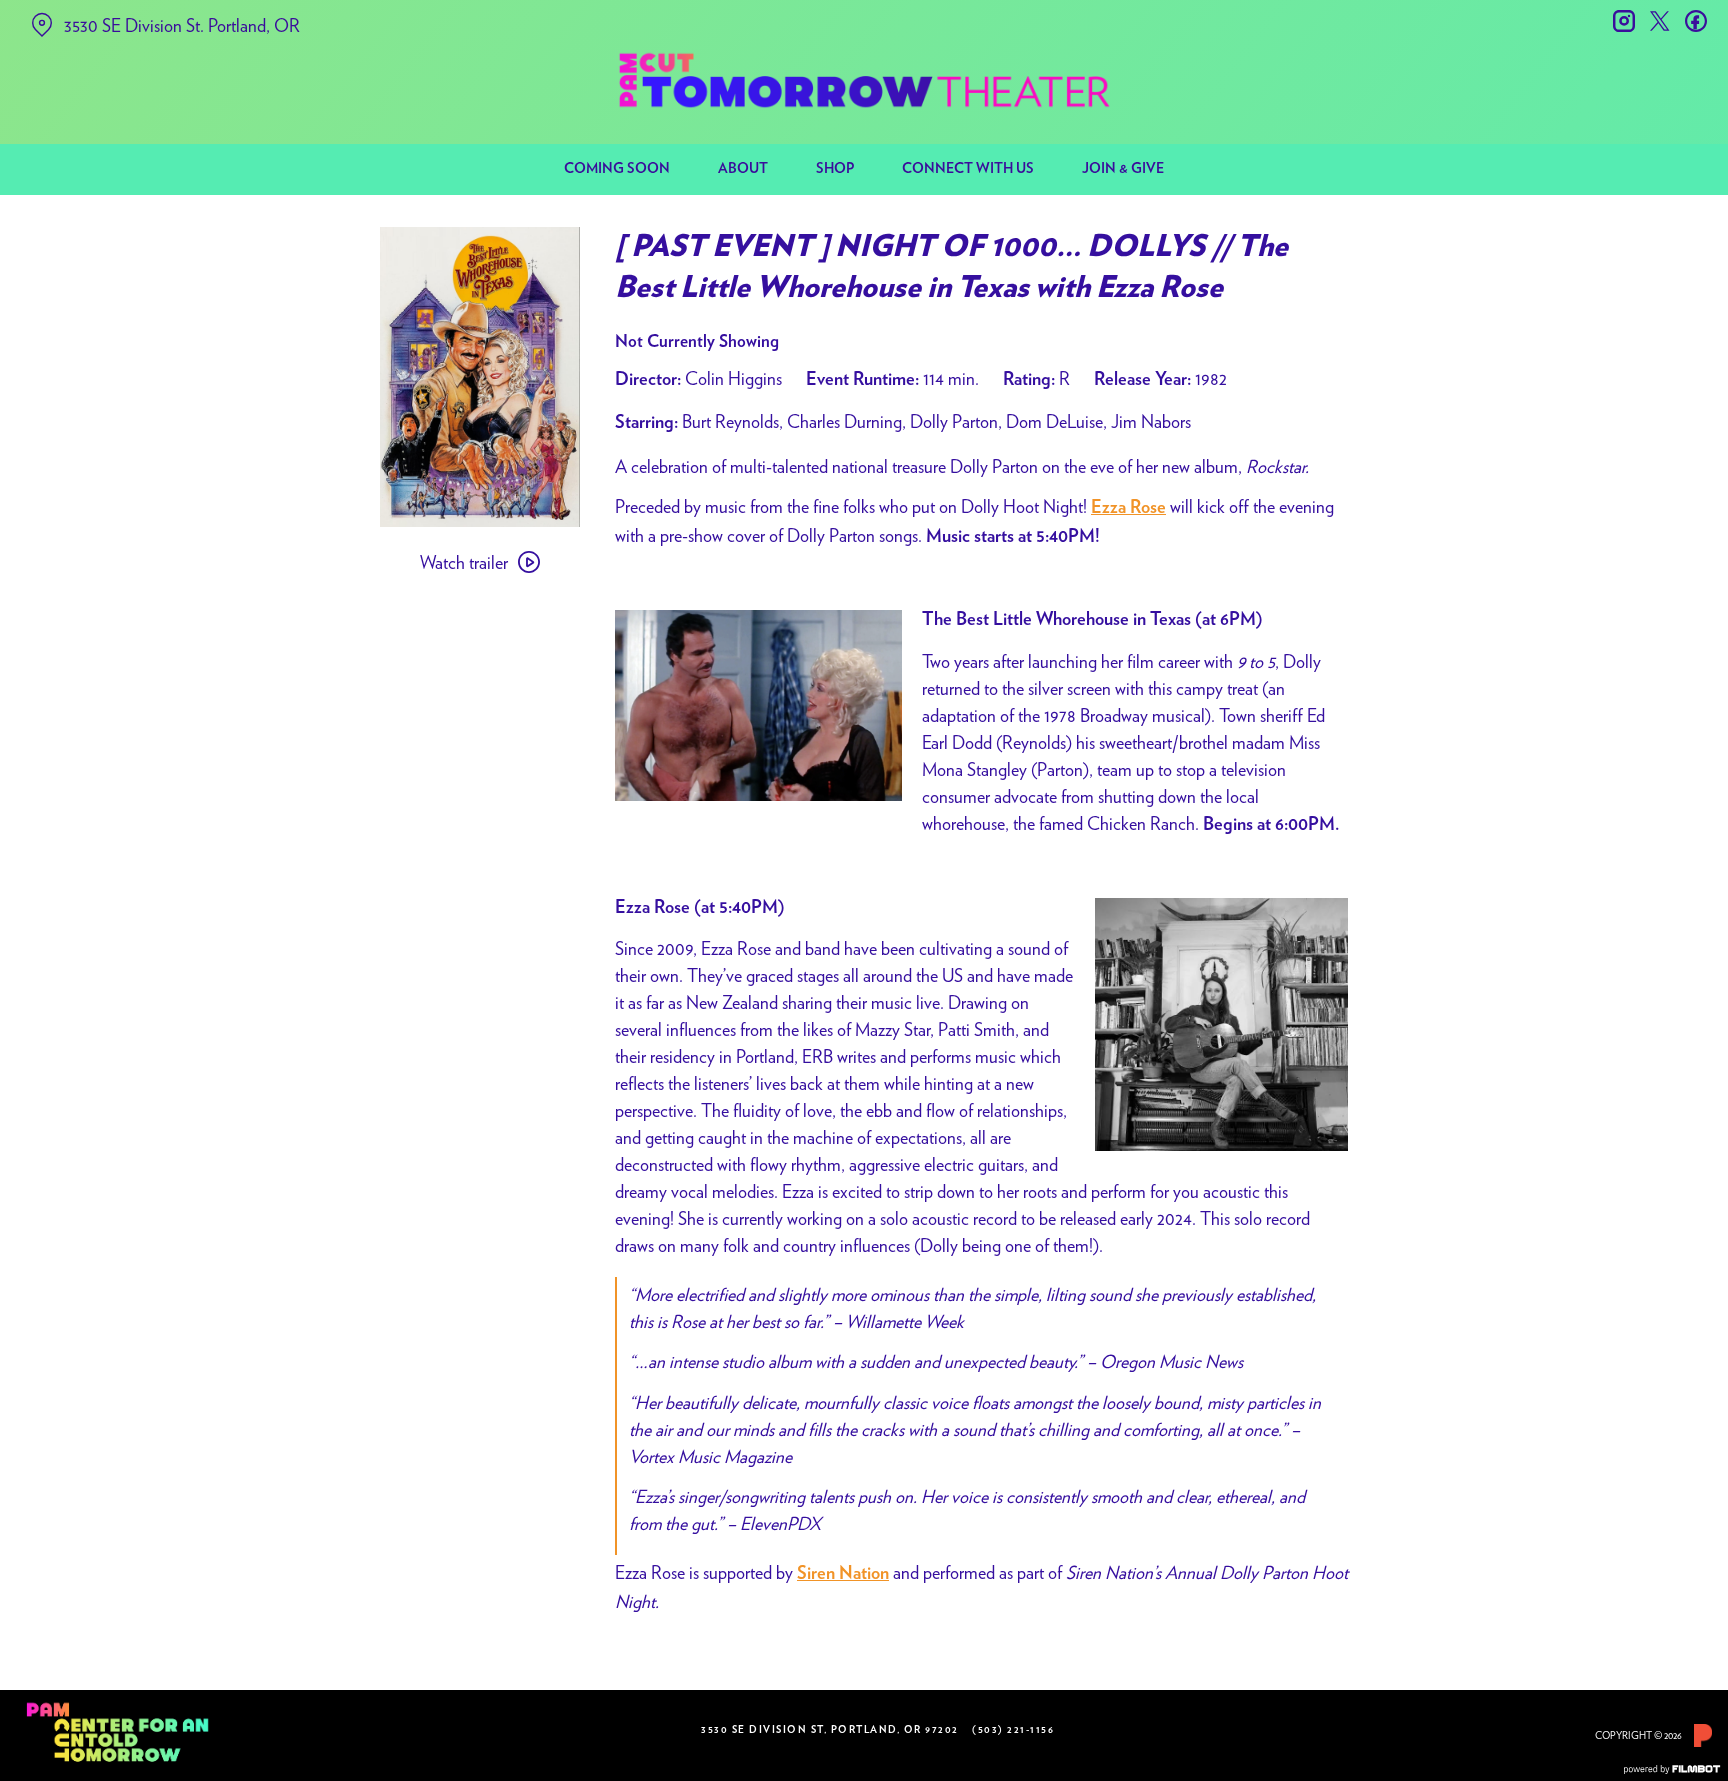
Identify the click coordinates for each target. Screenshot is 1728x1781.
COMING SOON (617, 169)
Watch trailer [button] (464, 562)
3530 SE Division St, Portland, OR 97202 (830, 1730)
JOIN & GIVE (1123, 169)
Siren (816, 1574)
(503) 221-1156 (1013, 1730)
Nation (864, 1574)
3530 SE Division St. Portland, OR (182, 25)
